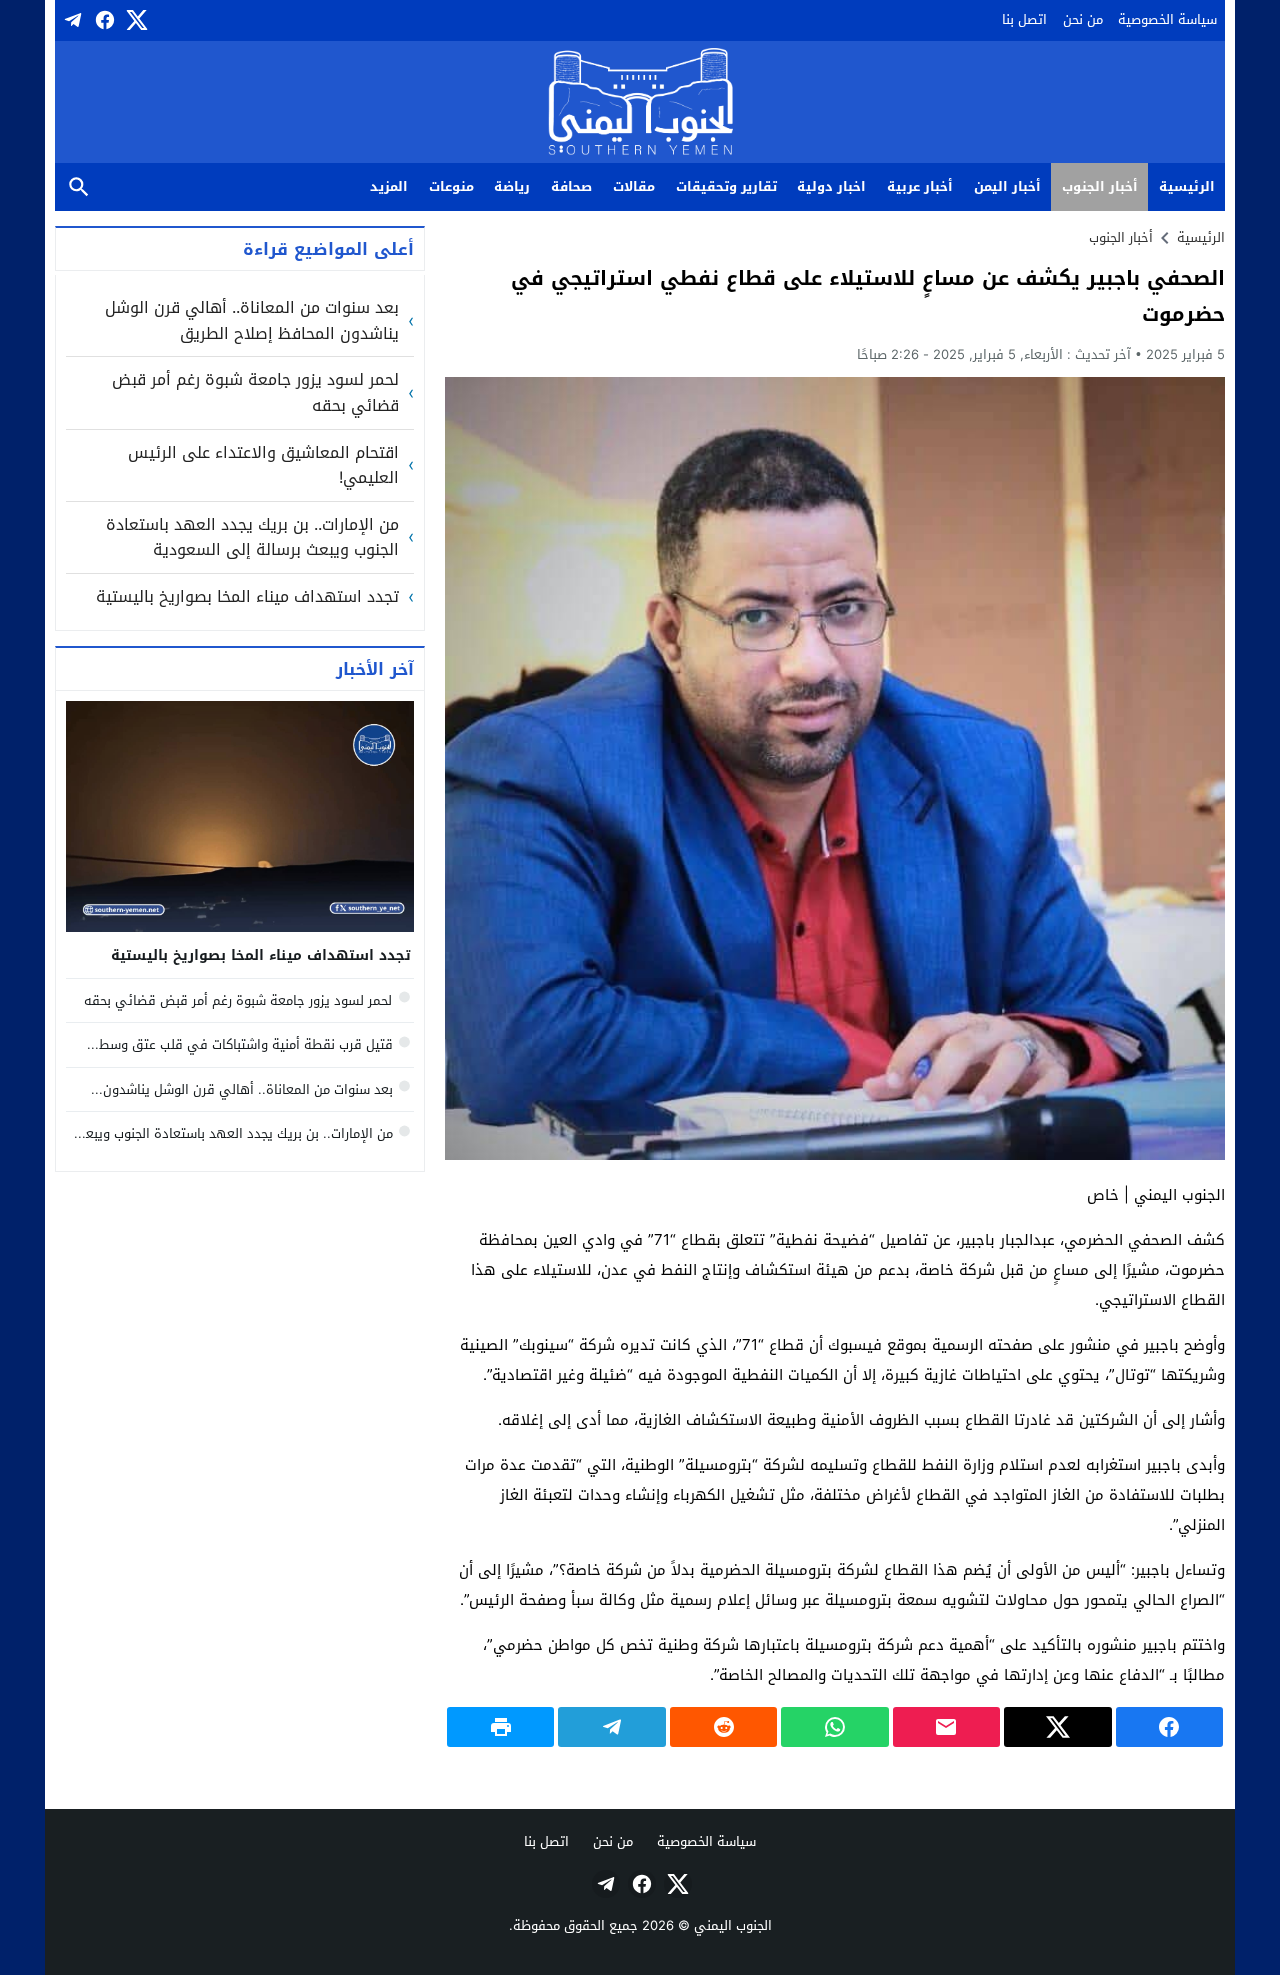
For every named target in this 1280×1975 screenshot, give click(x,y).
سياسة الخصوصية (1167, 19)
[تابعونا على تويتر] (135, 20)
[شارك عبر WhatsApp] (834, 1727)
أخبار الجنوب (1100, 186)
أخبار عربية (920, 186)
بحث (79, 187)
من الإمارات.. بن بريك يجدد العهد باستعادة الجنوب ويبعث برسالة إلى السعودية (252, 537)
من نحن (1083, 19)
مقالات (634, 186)
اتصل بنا (1024, 19)
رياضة (512, 186)
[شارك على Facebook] (1169, 1727)
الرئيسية (1187, 186)
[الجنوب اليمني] (640, 103)
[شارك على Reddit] (723, 1727)
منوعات (451, 186)
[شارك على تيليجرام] (611, 1727)
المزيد (389, 186)
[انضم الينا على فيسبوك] (103, 20)
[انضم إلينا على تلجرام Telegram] (71, 20)
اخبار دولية (831, 186)
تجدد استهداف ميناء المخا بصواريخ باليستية (247, 597)
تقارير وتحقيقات (726, 186)
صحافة (571, 186)
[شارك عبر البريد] (946, 1727)
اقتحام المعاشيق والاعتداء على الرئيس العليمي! (263, 465)
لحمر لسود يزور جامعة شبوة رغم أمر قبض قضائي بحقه (255, 392)
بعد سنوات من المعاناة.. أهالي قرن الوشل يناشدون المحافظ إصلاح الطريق (252, 320)
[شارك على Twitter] (1057, 1727)
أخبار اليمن (1007, 186)
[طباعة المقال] (500, 1727)
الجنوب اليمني (733, 1925)
